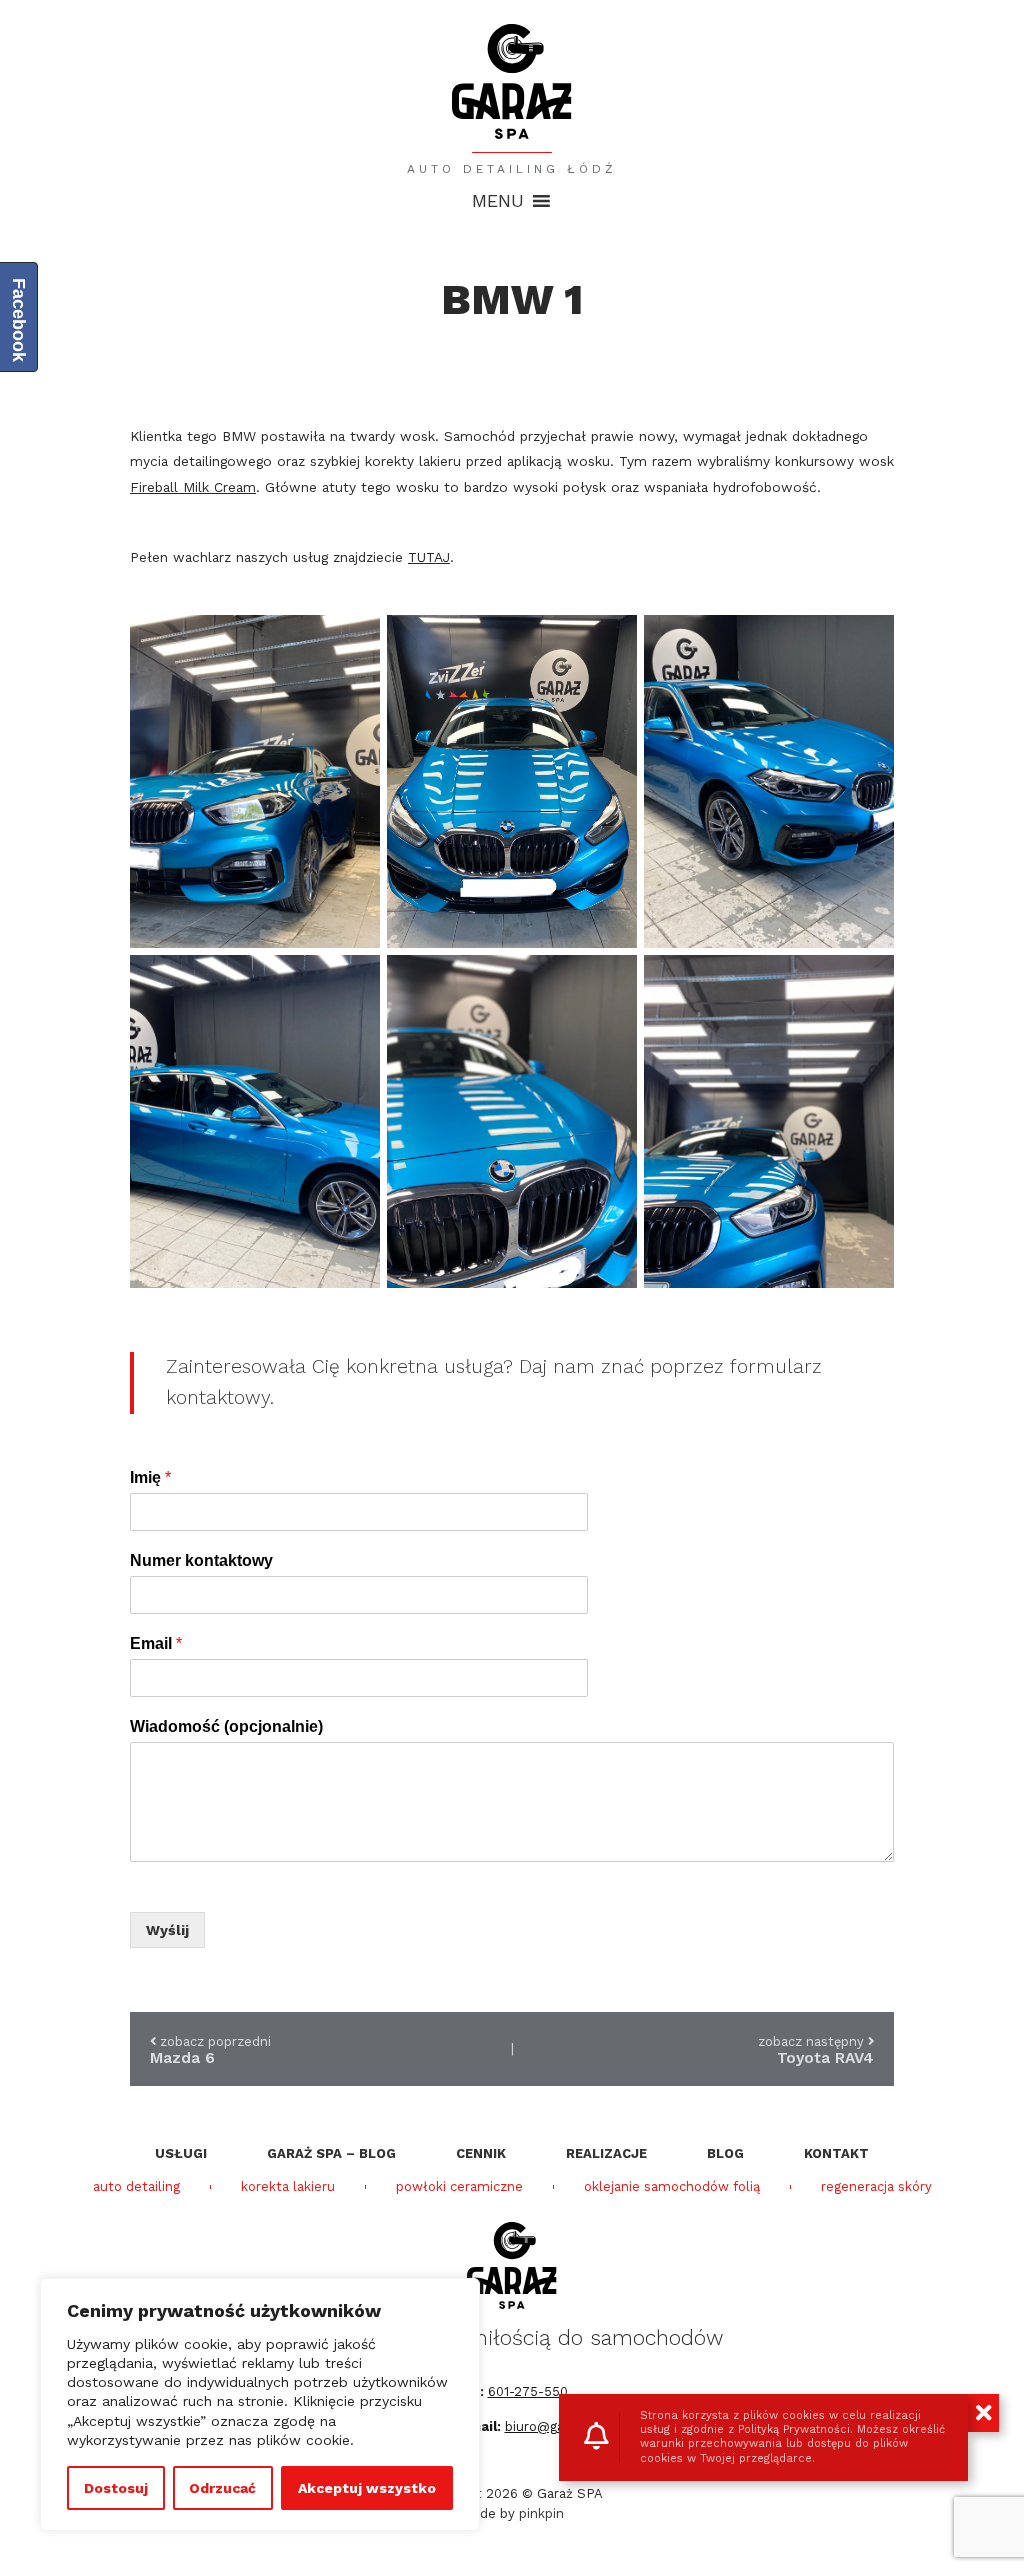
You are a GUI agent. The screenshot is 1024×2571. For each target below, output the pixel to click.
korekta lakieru (288, 2187)
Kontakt (836, 2153)
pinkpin (541, 2513)
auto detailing (136, 2187)
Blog (725, 2153)
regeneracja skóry (876, 2187)
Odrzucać (222, 2488)
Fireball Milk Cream (193, 487)
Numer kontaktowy (201, 1560)
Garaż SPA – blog (331, 2153)
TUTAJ (429, 557)
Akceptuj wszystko (367, 2488)
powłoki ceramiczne (459, 2187)
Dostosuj (116, 2488)
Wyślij (167, 1930)
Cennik (481, 2153)
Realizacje (606, 2153)
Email (156, 1643)
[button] (498, 201)
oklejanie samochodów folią (672, 2187)
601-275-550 (528, 2391)
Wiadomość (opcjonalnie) (226, 1726)
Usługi (181, 2153)
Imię (150, 1477)
